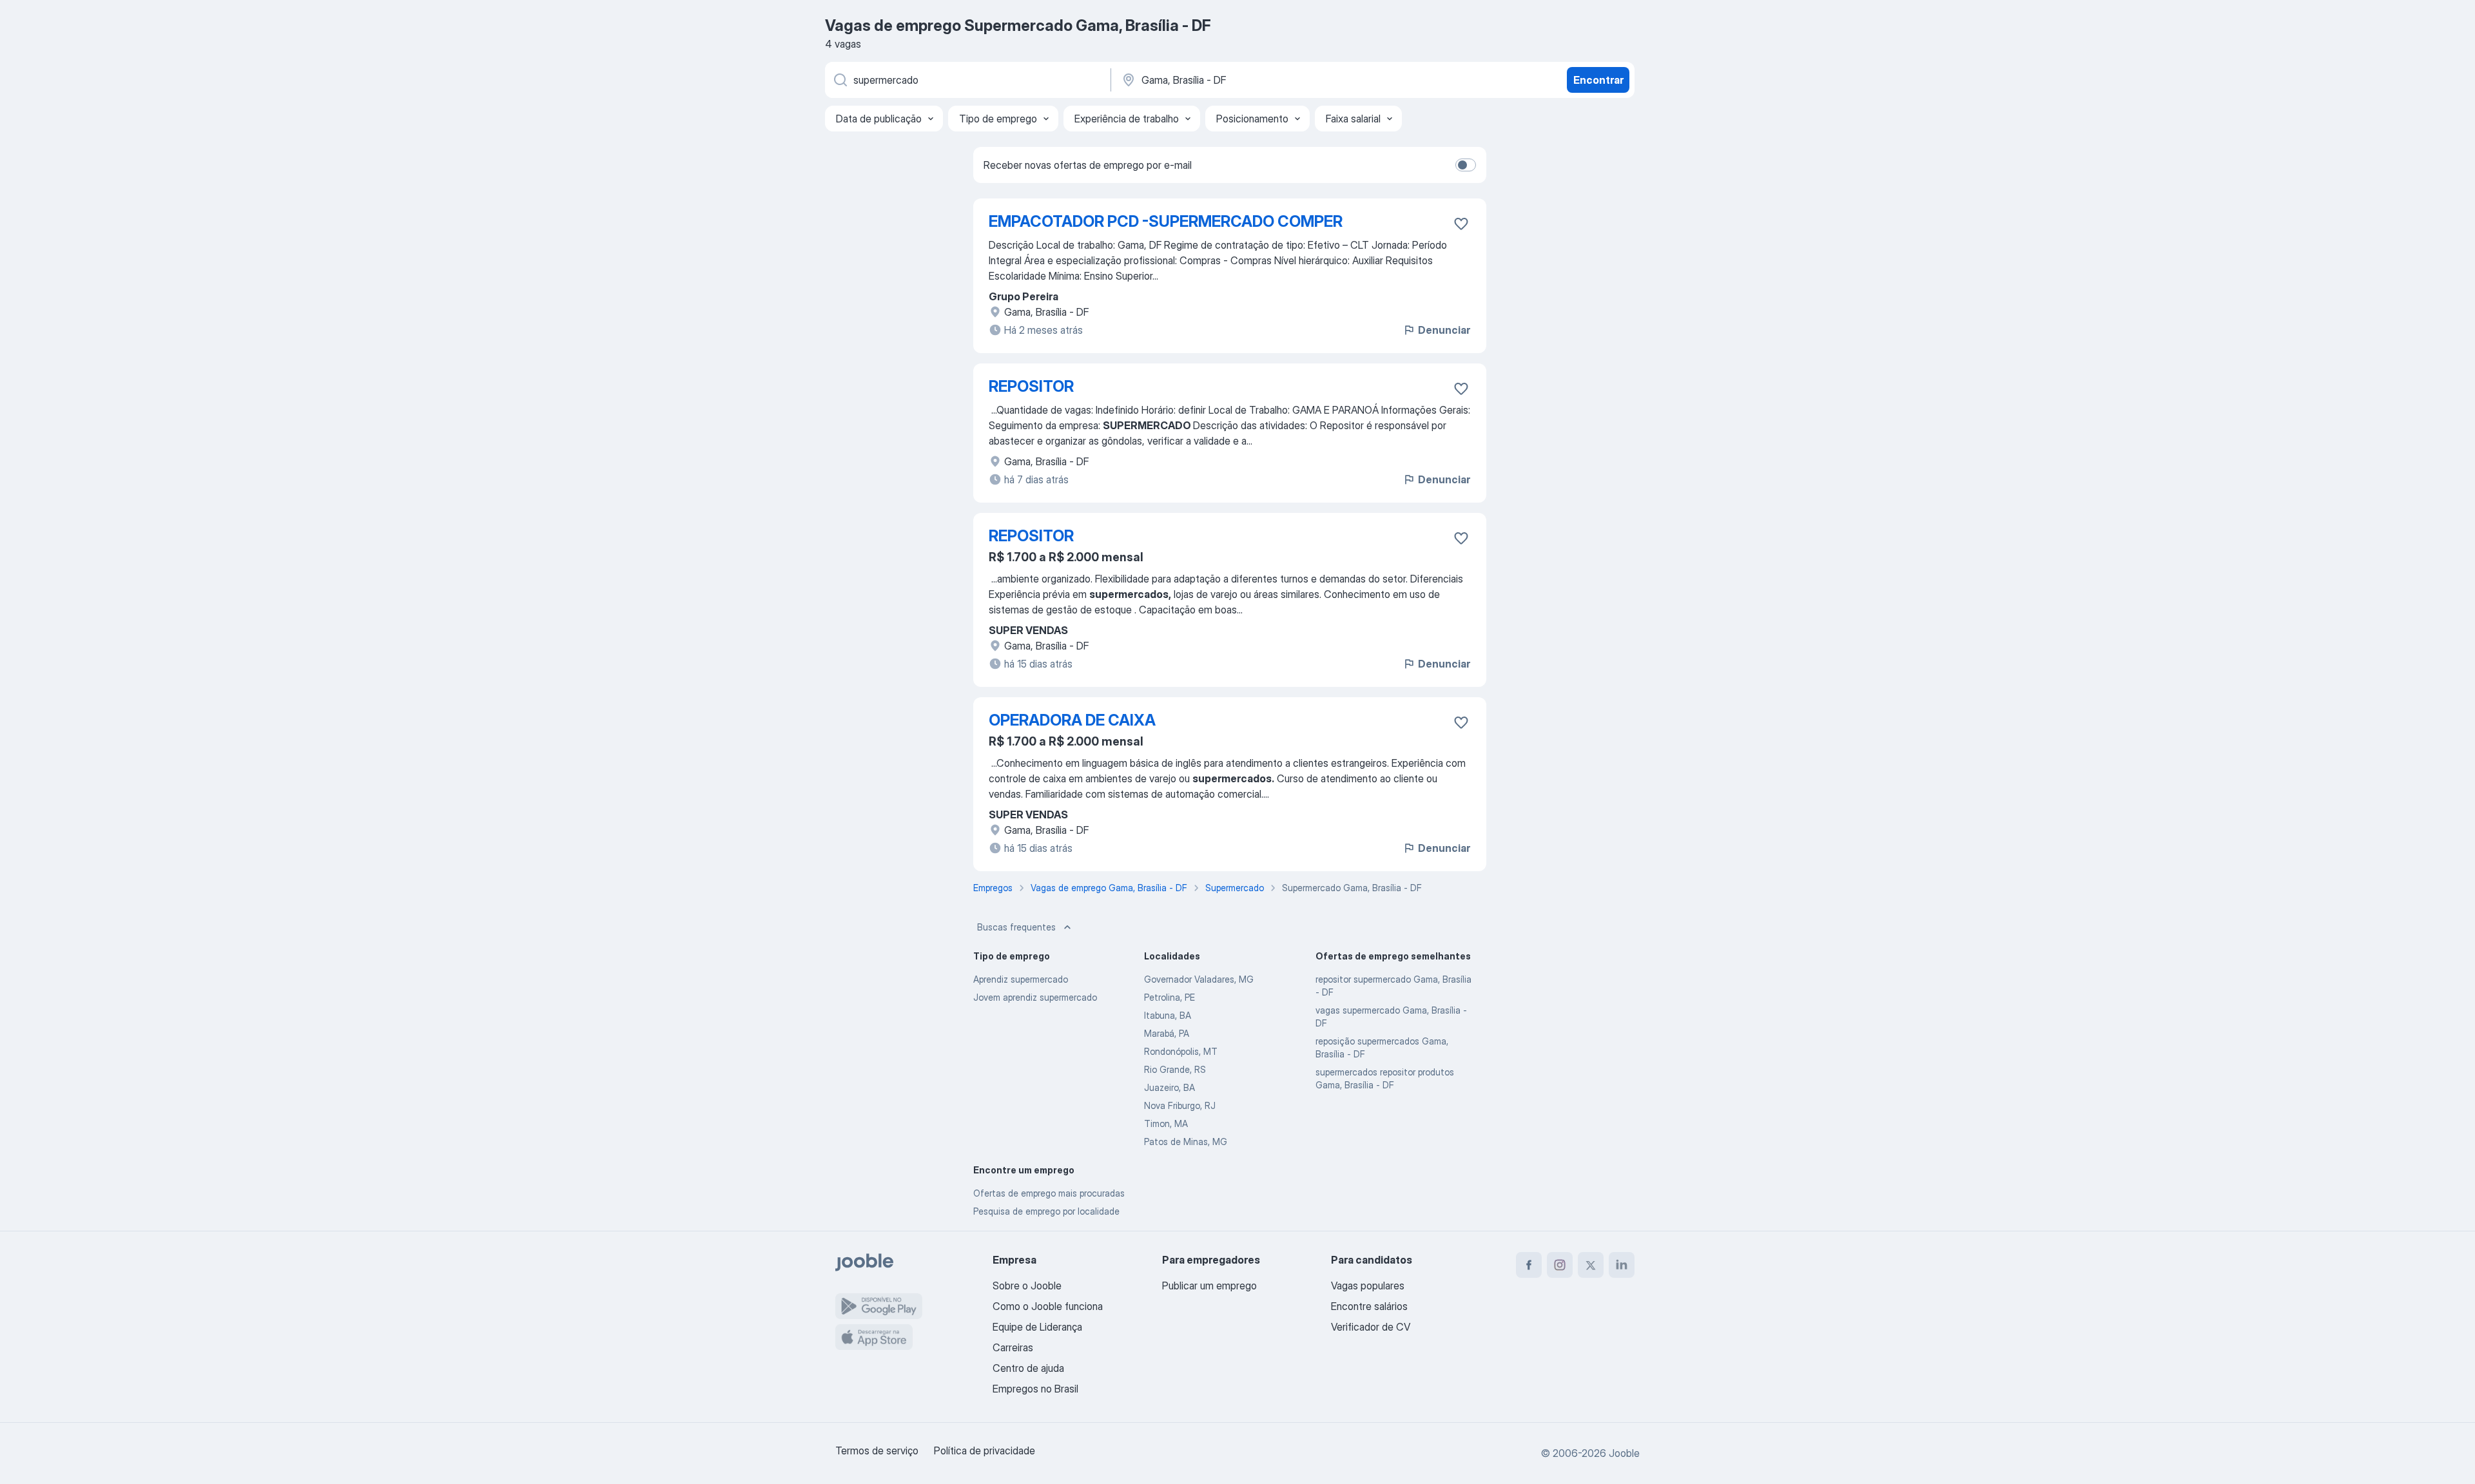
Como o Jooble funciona (1048, 1306)
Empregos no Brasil (1035, 1389)
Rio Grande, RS (1175, 1069)
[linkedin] (1622, 1265)
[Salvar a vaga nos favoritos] (1461, 224)
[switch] (1466, 165)
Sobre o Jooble (1027, 1286)
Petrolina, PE (1170, 997)
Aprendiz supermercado (1021, 979)
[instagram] (1560, 1265)
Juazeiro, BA (1170, 1087)
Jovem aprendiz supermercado (1035, 997)
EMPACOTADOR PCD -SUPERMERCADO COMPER (1166, 221)
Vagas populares (1368, 1286)
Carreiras (1013, 1347)
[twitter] (1591, 1265)
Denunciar (1444, 330)
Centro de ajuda (1028, 1368)
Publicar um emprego (1209, 1286)
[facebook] (1529, 1265)
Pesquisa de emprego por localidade (1046, 1211)
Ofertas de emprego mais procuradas (1049, 1193)
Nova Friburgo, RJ (1180, 1105)
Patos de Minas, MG (1186, 1142)
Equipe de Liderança (1037, 1327)
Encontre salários (1369, 1306)
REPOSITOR (1031, 386)
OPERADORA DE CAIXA (1072, 720)
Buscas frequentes (1016, 927)
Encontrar (1598, 80)
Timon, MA (1166, 1123)
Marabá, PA (1167, 1033)
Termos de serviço (877, 1450)
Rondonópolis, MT (1181, 1051)
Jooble (1624, 1453)
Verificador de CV (1371, 1327)
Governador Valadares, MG (1199, 979)
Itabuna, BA (1168, 1015)
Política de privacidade (985, 1450)
